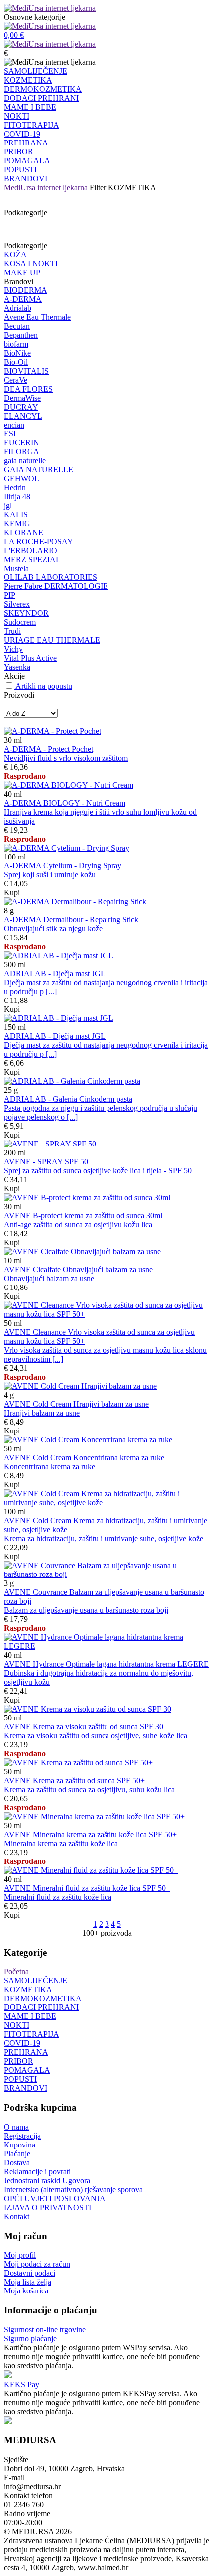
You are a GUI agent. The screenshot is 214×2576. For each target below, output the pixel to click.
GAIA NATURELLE (39, 470)
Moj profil (20, 2255)
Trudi (12, 631)
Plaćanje (17, 2154)
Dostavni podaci (30, 2273)
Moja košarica (26, 2291)
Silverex (17, 604)
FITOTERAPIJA (32, 125)
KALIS (16, 514)
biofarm (16, 344)
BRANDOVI (26, 179)
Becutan (17, 326)
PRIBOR (19, 152)
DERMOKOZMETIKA (43, 89)
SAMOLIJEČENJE (36, 71)
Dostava (17, 2163)
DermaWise (22, 398)
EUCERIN (22, 443)
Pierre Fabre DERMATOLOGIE (56, 586)
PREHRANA (26, 143)
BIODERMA (26, 290)
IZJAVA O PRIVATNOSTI (48, 2208)
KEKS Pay (22, 2384)
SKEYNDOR (26, 613)
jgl (8, 505)
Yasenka (17, 667)
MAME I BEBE (30, 107)
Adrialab (18, 308)
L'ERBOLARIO (31, 550)
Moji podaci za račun (37, 2264)
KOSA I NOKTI (31, 263)
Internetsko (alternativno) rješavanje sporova (73, 2190)
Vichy (13, 649)
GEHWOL (22, 479)
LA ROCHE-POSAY (39, 541)
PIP (10, 595)
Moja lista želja (28, 2282)
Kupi (12, 893)
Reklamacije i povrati (37, 2172)
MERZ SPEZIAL (32, 559)
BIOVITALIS (26, 371)
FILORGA (22, 452)
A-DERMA (23, 299)
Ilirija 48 (17, 497)
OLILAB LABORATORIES (51, 577)
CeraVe (16, 380)
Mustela (16, 568)
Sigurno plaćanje (30, 2339)
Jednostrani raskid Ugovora (47, 2181)
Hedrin (15, 488)
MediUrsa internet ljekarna (46, 188)
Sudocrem (20, 622)
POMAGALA (27, 161)
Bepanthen (21, 335)
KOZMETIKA (28, 80)
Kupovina (20, 2145)
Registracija (22, 2136)
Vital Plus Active (30, 658)
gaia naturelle (25, 461)
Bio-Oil (16, 362)
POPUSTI (20, 170)
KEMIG (17, 523)
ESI (10, 434)
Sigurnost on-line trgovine (45, 2330)
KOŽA (15, 254)
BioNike (17, 353)
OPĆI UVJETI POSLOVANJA (55, 2199)
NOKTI (17, 116)
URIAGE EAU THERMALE (52, 640)
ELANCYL (23, 416)
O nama (16, 2127)
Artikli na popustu (44, 686)
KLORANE (24, 532)
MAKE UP (22, 272)
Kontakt (17, 2217)
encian (14, 425)
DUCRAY (21, 407)
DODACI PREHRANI (41, 98)
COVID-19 (22, 134)
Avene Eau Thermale (37, 317)
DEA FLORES (28, 389)
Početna (16, 1971)
